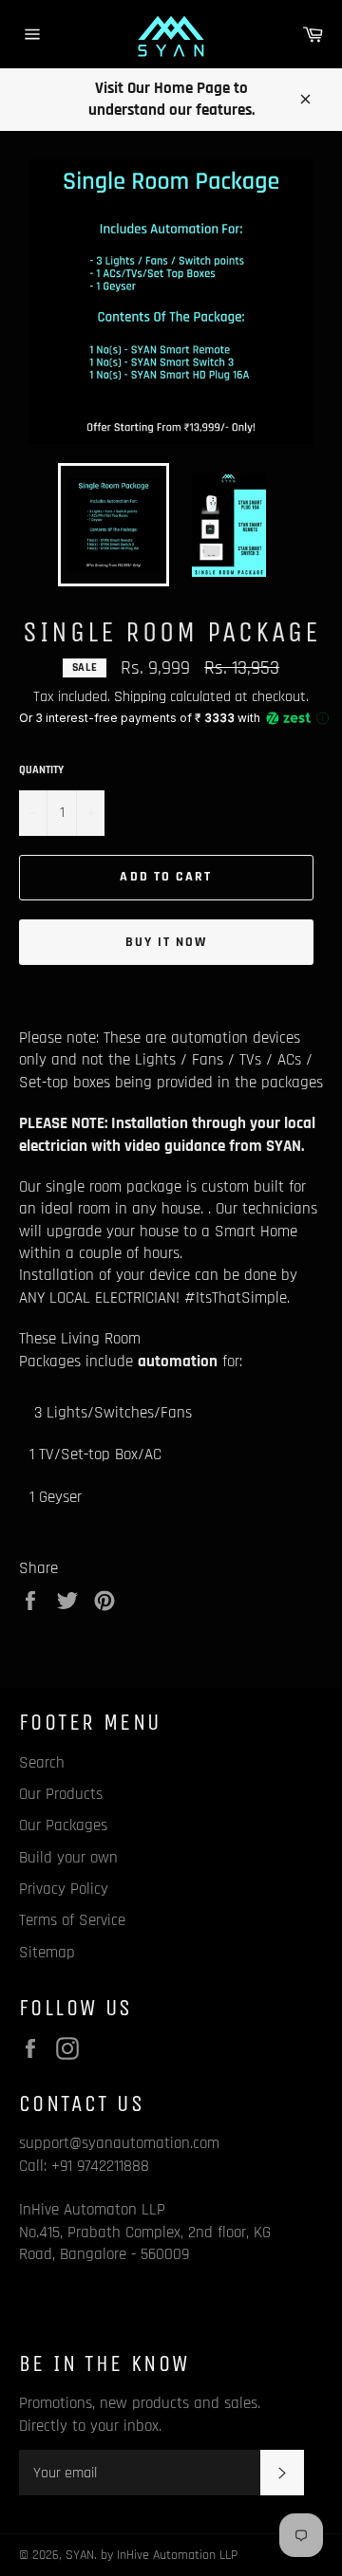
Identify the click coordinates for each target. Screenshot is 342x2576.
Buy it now (167, 942)
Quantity (41, 770)
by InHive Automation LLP (169, 2555)
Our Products (61, 1794)
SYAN (80, 2555)
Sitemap (47, 1953)
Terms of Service (72, 1920)
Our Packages (63, 1825)
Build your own (68, 1858)
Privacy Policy (64, 1889)
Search (42, 1763)
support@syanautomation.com (119, 2143)
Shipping (140, 697)
